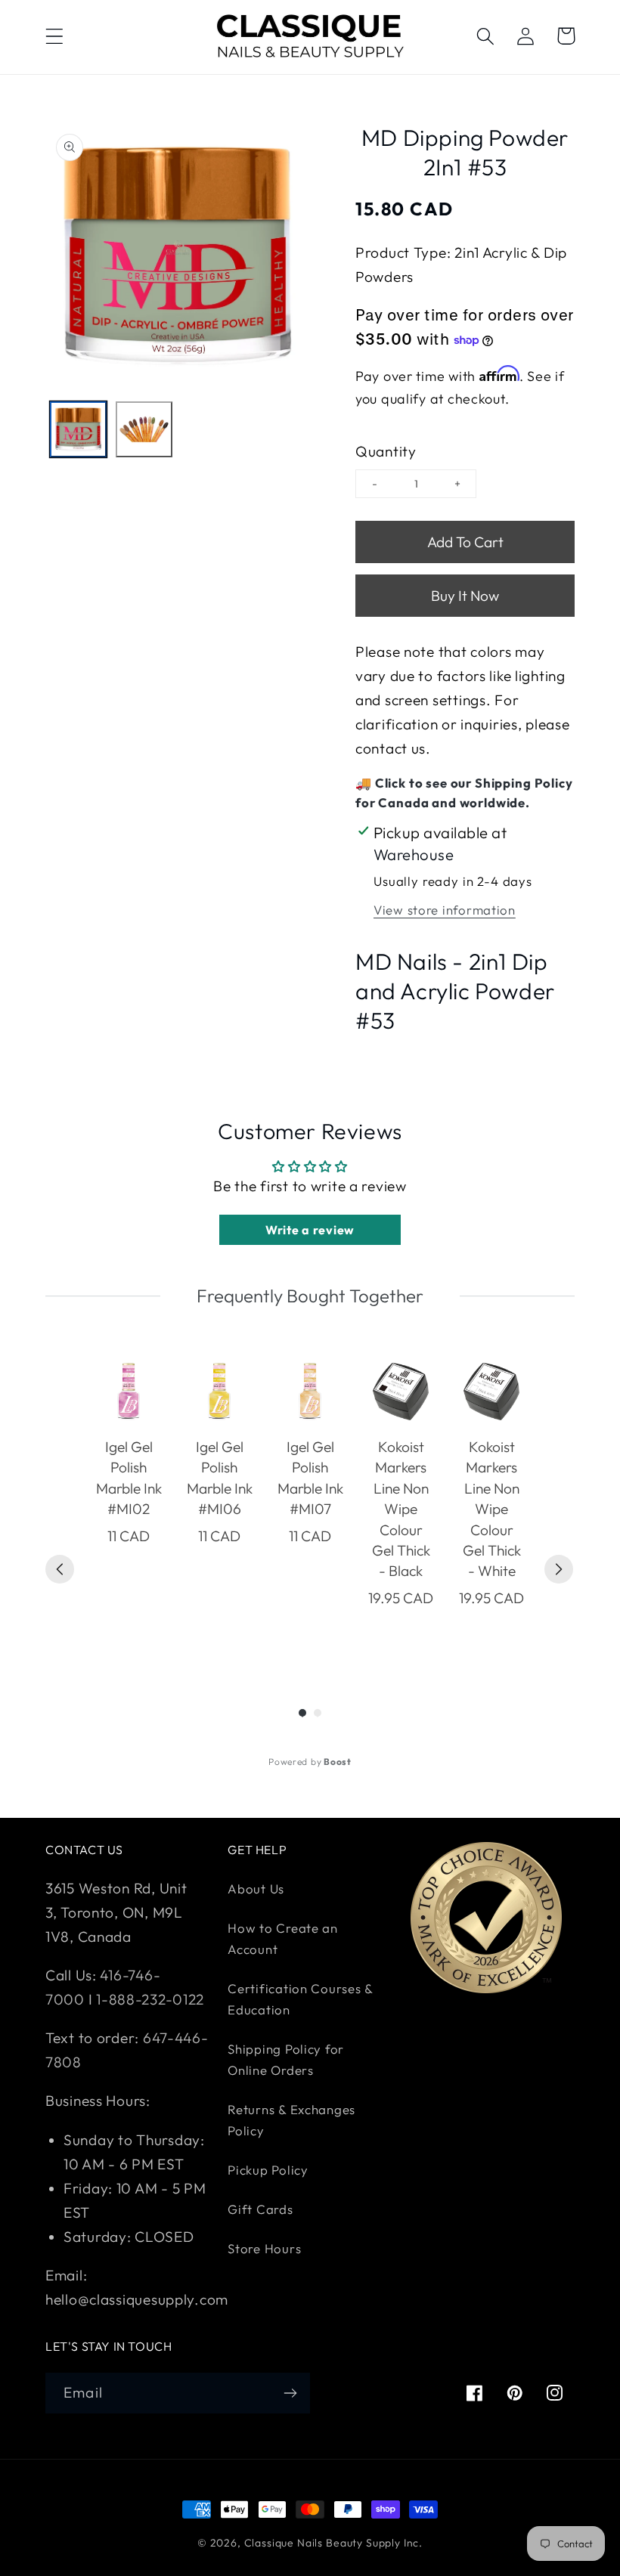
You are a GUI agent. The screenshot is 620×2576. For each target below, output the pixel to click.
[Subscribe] (290, 2393)
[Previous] (60, 1569)
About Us (256, 1889)
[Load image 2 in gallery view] (144, 430)
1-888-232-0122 (148, 1999)
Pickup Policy (268, 2170)
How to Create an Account (283, 1938)
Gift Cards (260, 2209)
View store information (445, 910)
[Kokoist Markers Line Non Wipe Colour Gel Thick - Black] (401, 1392)
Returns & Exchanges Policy (291, 2120)
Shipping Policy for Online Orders (286, 2059)
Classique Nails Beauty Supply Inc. (334, 2543)
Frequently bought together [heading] (310, 1296)
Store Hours (264, 2248)
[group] (129, 1504)
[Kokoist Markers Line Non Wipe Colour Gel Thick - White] (491, 1392)
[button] (55, 36)
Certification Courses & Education (300, 1999)
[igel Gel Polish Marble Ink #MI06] (219, 1392)
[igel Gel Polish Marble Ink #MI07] (310, 1392)
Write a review (310, 1230)
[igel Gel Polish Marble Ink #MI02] (129, 1392)
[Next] (559, 1569)
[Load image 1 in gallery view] (78, 430)
